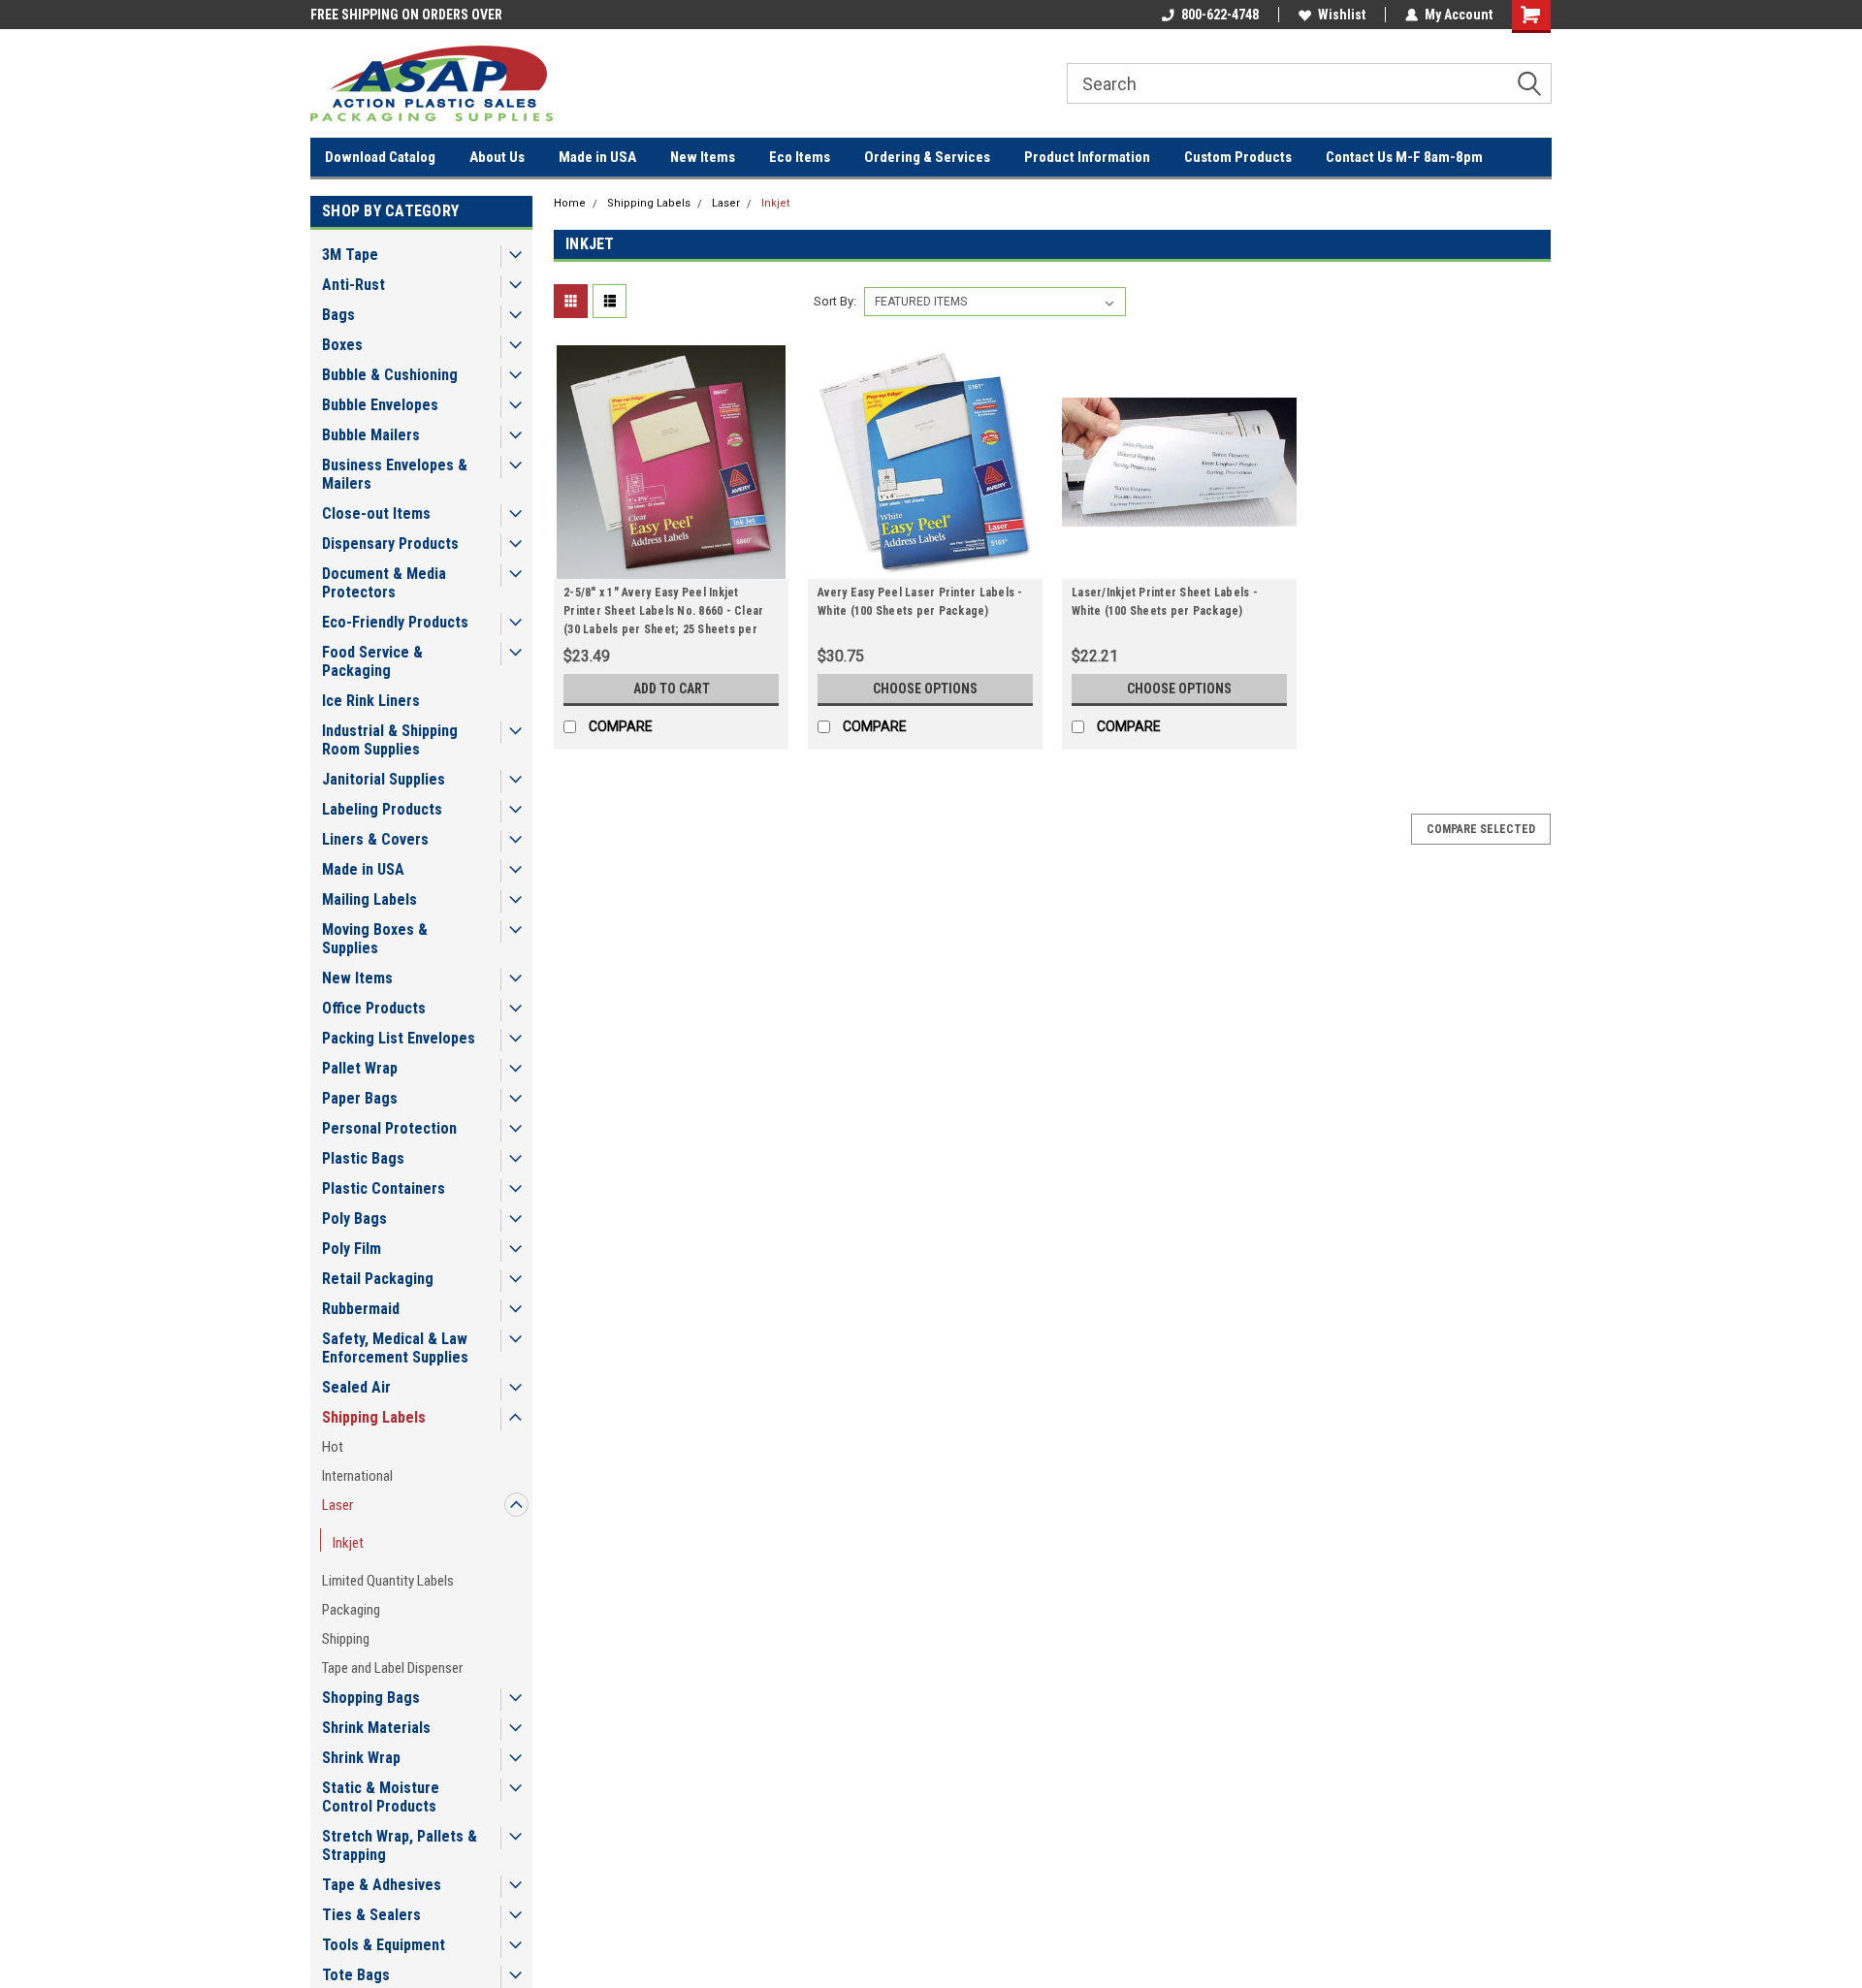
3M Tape (350, 255)
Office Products (374, 1008)
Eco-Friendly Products (395, 622)
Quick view (671, 564)
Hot (333, 1447)
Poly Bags (354, 1218)
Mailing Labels (369, 899)
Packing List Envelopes (399, 1038)
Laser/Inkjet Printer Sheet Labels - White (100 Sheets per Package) (1165, 602)
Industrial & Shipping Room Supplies (390, 740)
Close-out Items (376, 513)
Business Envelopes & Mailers (395, 474)
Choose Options (925, 689)
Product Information (1087, 157)
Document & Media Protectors (384, 583)
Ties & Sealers (371, 1915)
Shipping (346, 1639)
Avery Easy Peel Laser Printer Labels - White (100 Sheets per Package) (920, 602)
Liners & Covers (375, 839)
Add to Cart (672, 689)
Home (570, 203)
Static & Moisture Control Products (381, 1797)
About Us (497, 157)
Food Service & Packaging (372, 661)
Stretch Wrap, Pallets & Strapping (400, 1845)
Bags (338, 315)
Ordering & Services (927, 157)
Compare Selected (1481, 829)
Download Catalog (380, 157)
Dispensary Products (390, 544)
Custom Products (1238, 157)
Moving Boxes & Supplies (375, 939)
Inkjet (348, 1543)
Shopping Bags (371, 1698)
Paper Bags (360, 1098)
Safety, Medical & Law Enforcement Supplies (395, 1348)
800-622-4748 (1220, 15)
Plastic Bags (363, 1158)
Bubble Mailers (371, 435)
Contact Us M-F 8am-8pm (1404, 157)
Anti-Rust (353, 285)
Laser (337, 1505)
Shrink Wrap (361, 1758)
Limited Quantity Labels (388, 1581)
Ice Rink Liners (371, 701)
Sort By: (835, 301)
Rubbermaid (361, 1309)
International (357, 1476)
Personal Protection (389, 1128)
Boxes (342, 345)
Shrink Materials (376, 1728)
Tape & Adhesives (382, 1885)
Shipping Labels (374, 1417)
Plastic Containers (384, 1188)
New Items (703, 157)
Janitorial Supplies (384, 779)
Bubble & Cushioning (390, 375)
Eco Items (800, 157)
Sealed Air (356, 1387)
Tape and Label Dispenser (392, 1668)
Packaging (351, 1610)
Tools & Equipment (384, 1945)
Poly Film (352, 1249)
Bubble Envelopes (380, 405)
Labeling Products (382, 809)
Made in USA (597, 157)
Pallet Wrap (360, 1068)
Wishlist (1342, 15)
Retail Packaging (378, 1279)
